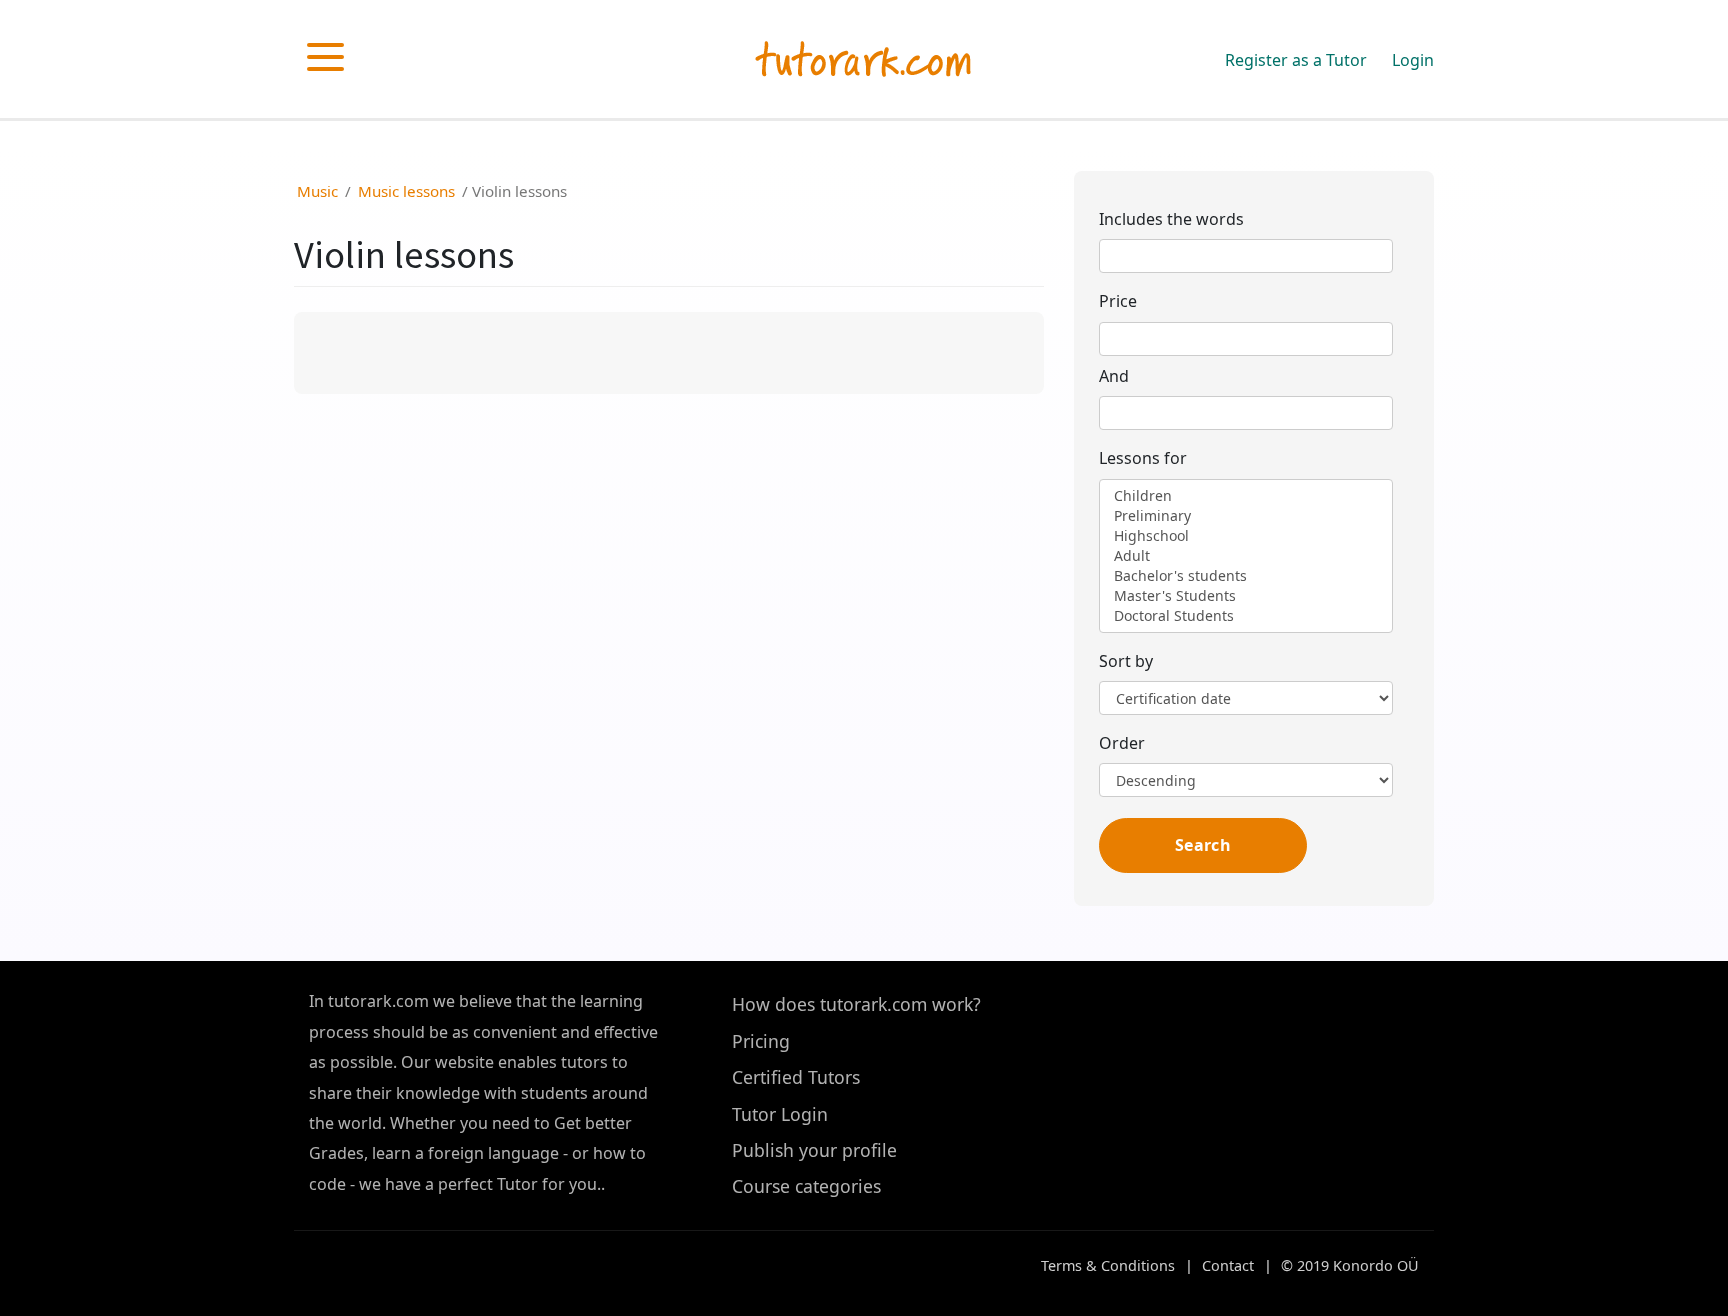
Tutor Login (780, 1114)
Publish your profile (814, 1150)
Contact (1228, 1265)
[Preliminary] (1246, 516)
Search (1203, 845)
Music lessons (406, 191)
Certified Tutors (796, 1077)
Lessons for (1143, 458)
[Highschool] (1246, 536)
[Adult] (1246, 556)
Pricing (761, 1041)
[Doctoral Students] (1246, 616)
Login (1413, 60)
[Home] (864, 62)
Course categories (806, 1186)
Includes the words (1171, 219)
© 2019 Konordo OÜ (1350, 1265)
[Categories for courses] (325, 56)
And (1114, 376)
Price (1118, 301)
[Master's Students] (1246, 596)
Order (1122, 743)
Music (317, 191)
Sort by (1126, 661)
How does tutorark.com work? (856, 1004)
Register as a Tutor (1296, 60)
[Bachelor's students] (1246, 576)
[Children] (1246, 496)
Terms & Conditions (1108, 1265)
